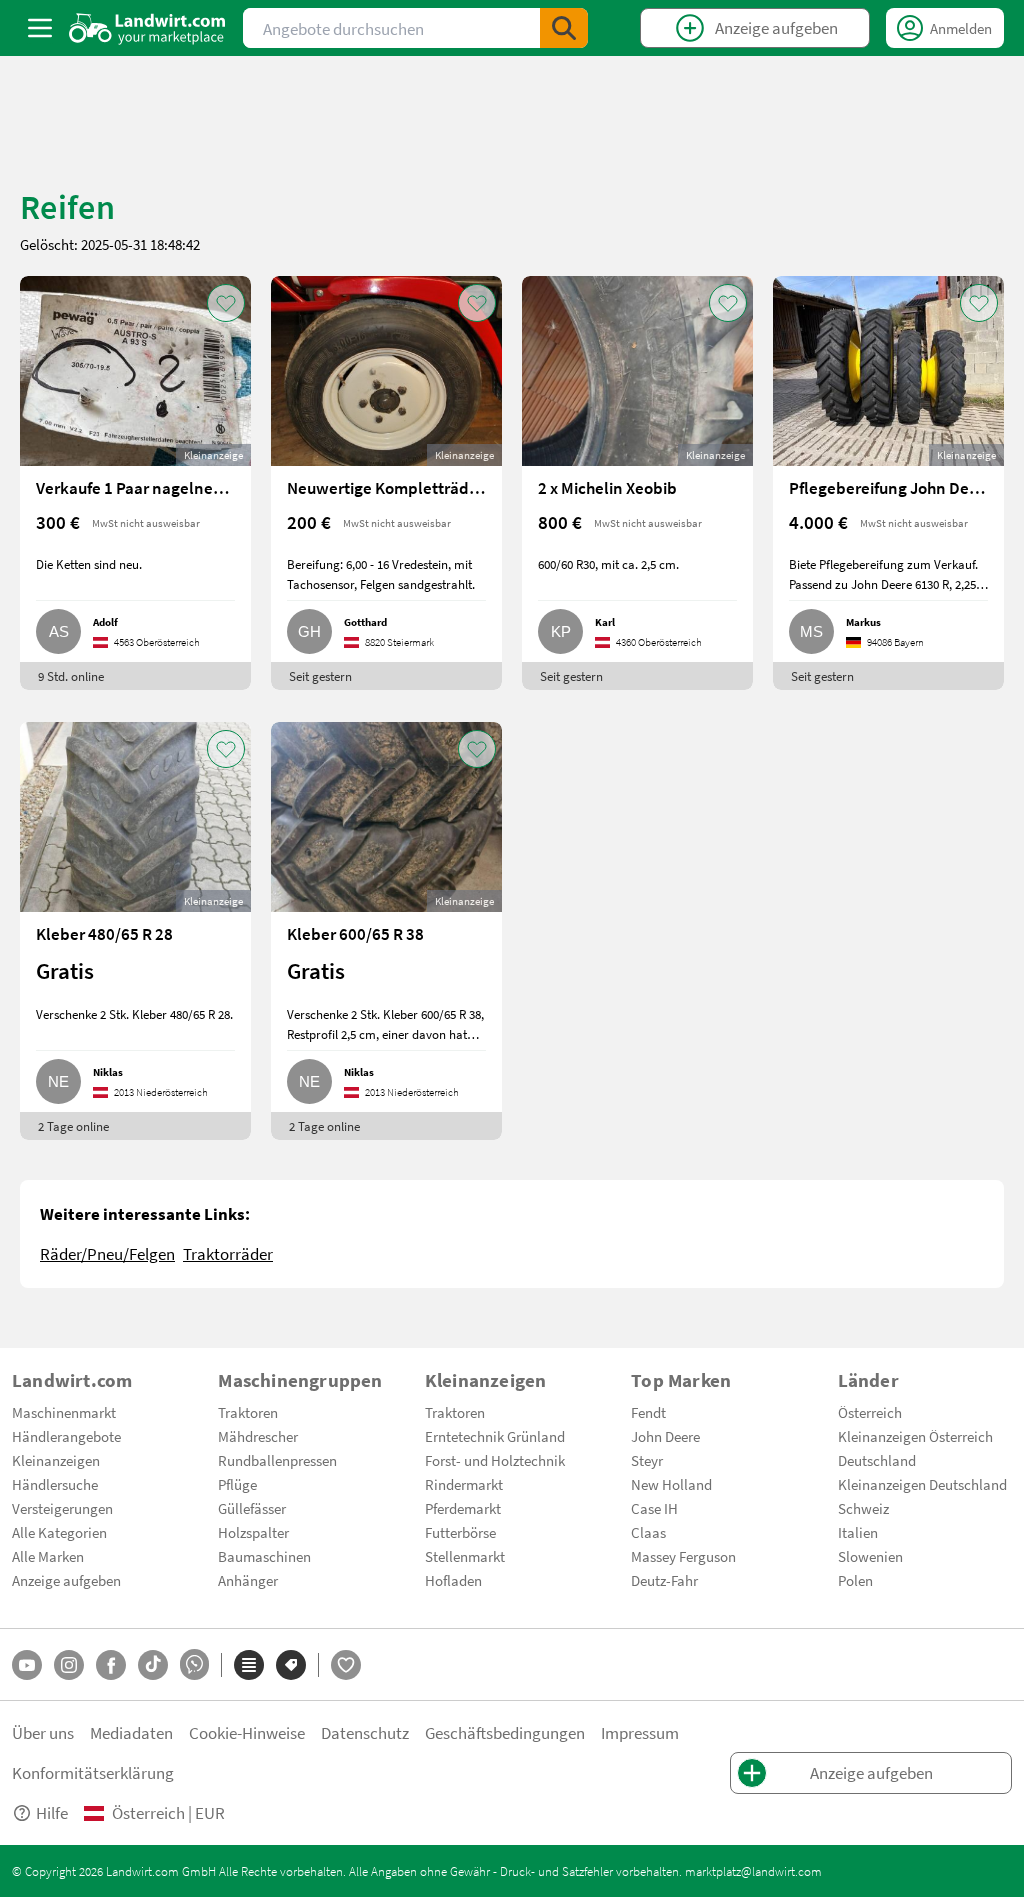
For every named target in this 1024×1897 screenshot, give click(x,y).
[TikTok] (153, 1665)
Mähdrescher (258, 1436)
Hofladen (453, 1580)
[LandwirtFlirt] (346, 1665)
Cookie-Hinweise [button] (247, 1732)
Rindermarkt (464, 1484)
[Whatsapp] (194, 1664)
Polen (855, 1580)
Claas (648, 1532)
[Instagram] (69, 1665)
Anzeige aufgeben (66, 1580)
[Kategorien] (249, 1665)
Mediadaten (131, 1732)
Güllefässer (252, 1508)
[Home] (147, 28)
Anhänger (248, 1580)
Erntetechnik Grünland (495, 1436)
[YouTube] (27, 1665)
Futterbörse (460, 1532)
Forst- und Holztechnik (495, 1460)
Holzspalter (253, 1532)
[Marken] (291, 1665)
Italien (858, 1532)
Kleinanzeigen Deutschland (922, 1484)
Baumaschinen (264, 1556)
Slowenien (870, 1556)
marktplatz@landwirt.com (753, 1871)
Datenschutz (365, 1732)
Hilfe (52, 1812)
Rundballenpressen (277, 1460)
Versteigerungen (62, 1508)
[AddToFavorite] (226, 303)
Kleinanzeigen (56, 1460)
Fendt (648, 1412)
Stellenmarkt (465, 1556)
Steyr (647, 1460)
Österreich (870, 1412)
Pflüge (237, 1484)
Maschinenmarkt (64, 1412)
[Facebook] (111, 1665)
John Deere (665, 1436)
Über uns (43, 1732)
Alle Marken (48, 1556)
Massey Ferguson (683, 1556)
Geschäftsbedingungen (505, 1732)
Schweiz (863, 1508)
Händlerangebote (66, 1436)
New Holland (671, 1484)
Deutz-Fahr (664, 1580)
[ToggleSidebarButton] (40, 28)
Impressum (640, 1732)
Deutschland (877, 1460)
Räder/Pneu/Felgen (107, 1253)
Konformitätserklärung (93, 1772)
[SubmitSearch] (564, 28)
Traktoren (248, 1412)
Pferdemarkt (463, 1508)
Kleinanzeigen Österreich (915, 1436)
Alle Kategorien (59, 1532)
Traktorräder (228, 1253)
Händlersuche (55, 1484)
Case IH (654, 1508)
